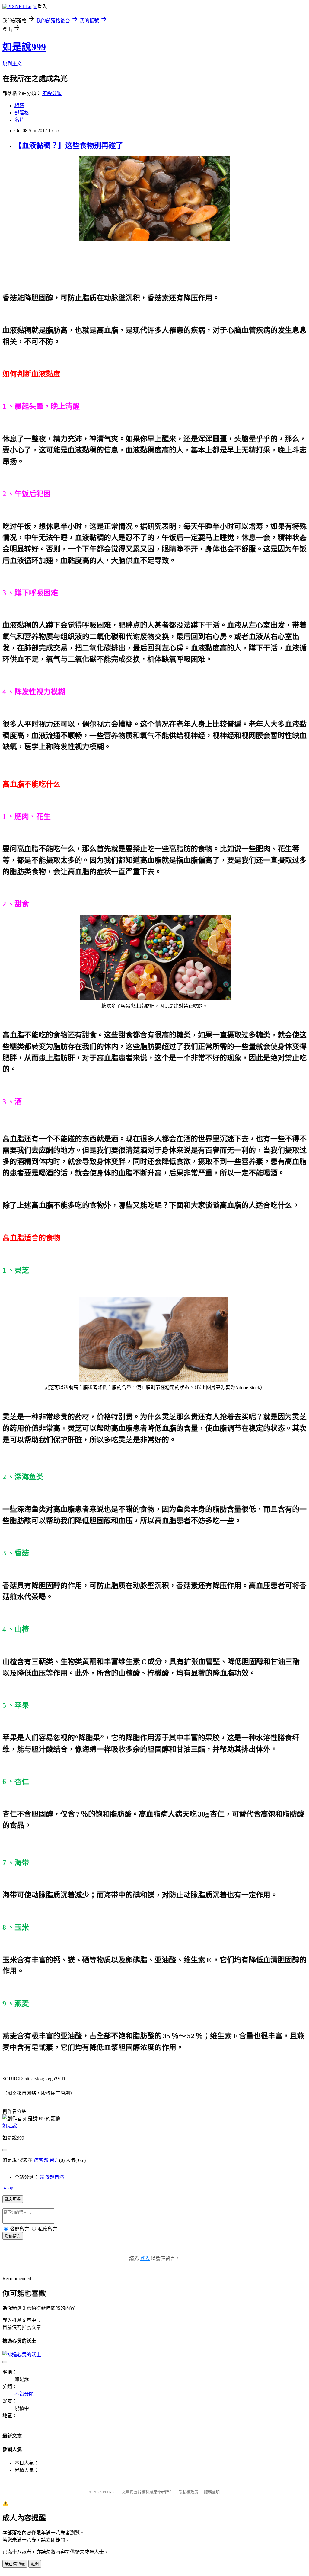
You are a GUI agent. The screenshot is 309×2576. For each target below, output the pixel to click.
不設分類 (52, 93)
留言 (54, 2160)
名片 (19, 120)
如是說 (10, 2126)
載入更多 (13, 2199)
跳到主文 (12, 64)
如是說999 (24, 47)
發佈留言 (13, 2236)
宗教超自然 (52, 2177)
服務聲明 (212, 2492)
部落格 (22, 113)
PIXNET (109, 2492)
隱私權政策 (188, 2492)
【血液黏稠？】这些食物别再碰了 (69, 145)
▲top (8, 2188)
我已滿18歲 (15, 2564)
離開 (35, 2564)
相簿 (19, 105)
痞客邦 (41, 2160)
